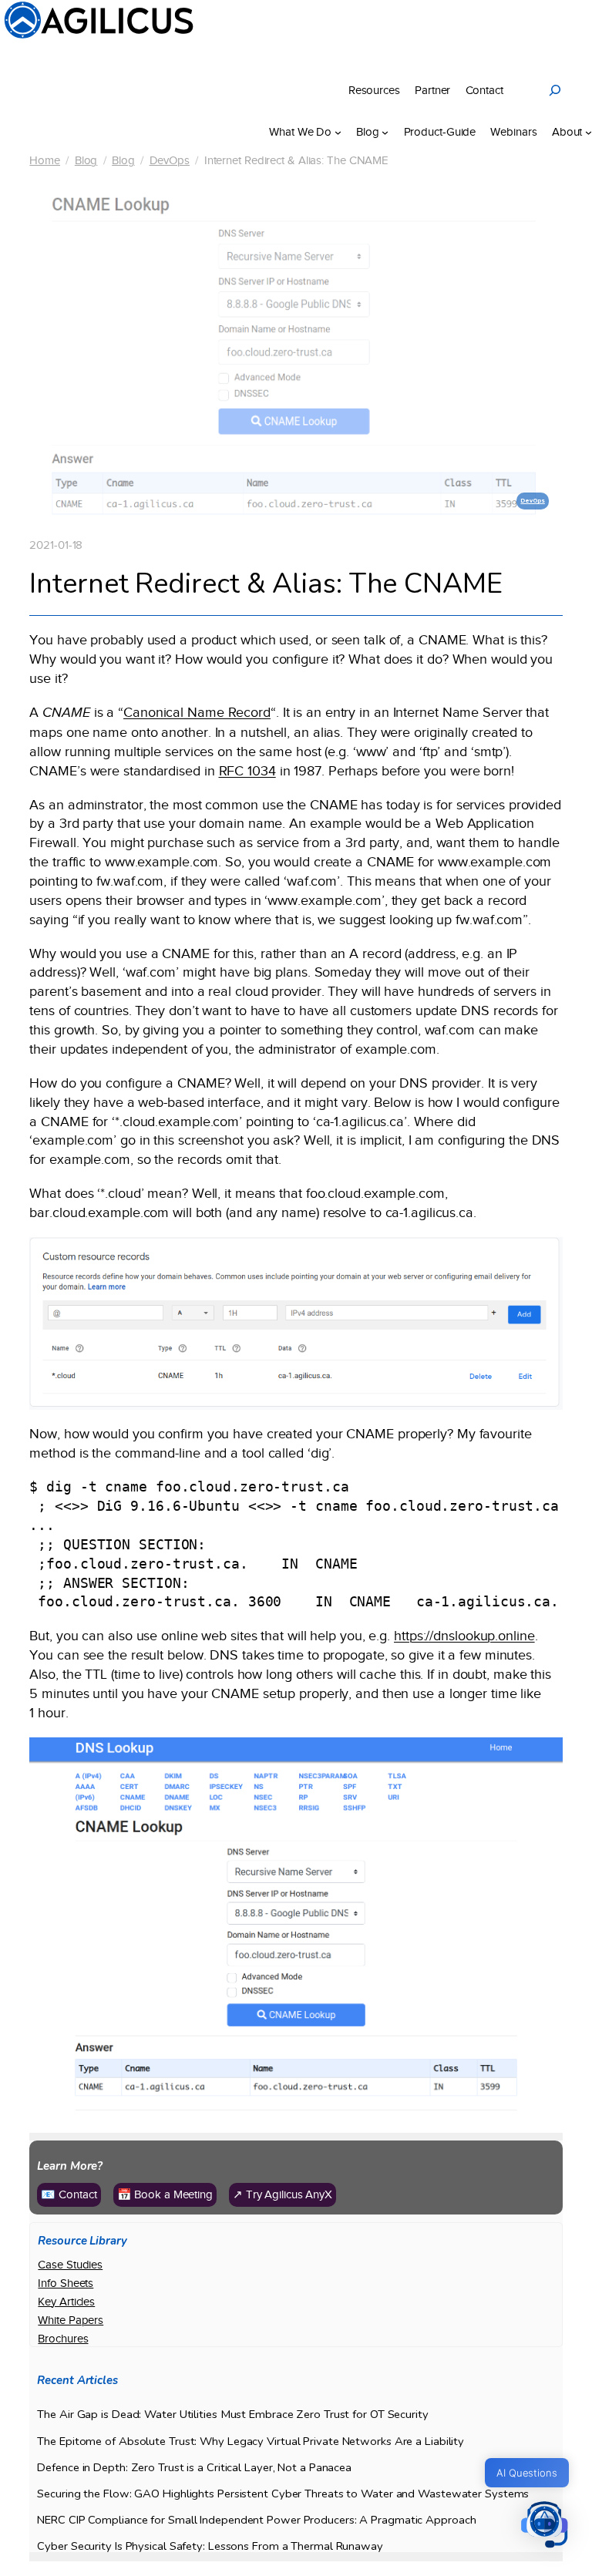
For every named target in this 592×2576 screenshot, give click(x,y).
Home (45, 160)
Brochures (63, 2339)
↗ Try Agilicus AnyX (283, 2194)
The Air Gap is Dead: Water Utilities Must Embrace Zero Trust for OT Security (232, 2415)
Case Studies (70, 2265)
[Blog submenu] (385, 132)
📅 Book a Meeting (165, 2194)
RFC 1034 (247, 771)
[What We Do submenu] (338, 132)
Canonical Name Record (197, 712)
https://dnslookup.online (464, 1636)
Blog (86, 160)
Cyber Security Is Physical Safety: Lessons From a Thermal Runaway (210, 2546)
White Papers (71, 2320)
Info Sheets (66, 2283)
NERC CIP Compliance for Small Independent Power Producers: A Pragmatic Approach (256, 2520)
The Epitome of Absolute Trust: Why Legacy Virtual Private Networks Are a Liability (251, 2441)
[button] (544, 2526)
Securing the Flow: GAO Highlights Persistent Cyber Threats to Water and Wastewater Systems (283, 2494)
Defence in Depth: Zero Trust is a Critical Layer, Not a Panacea (194, 2468)
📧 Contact (69, 2194)
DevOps (170, 160)
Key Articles (66, 2302)
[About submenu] (589, 132)
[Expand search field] (555, 90)
